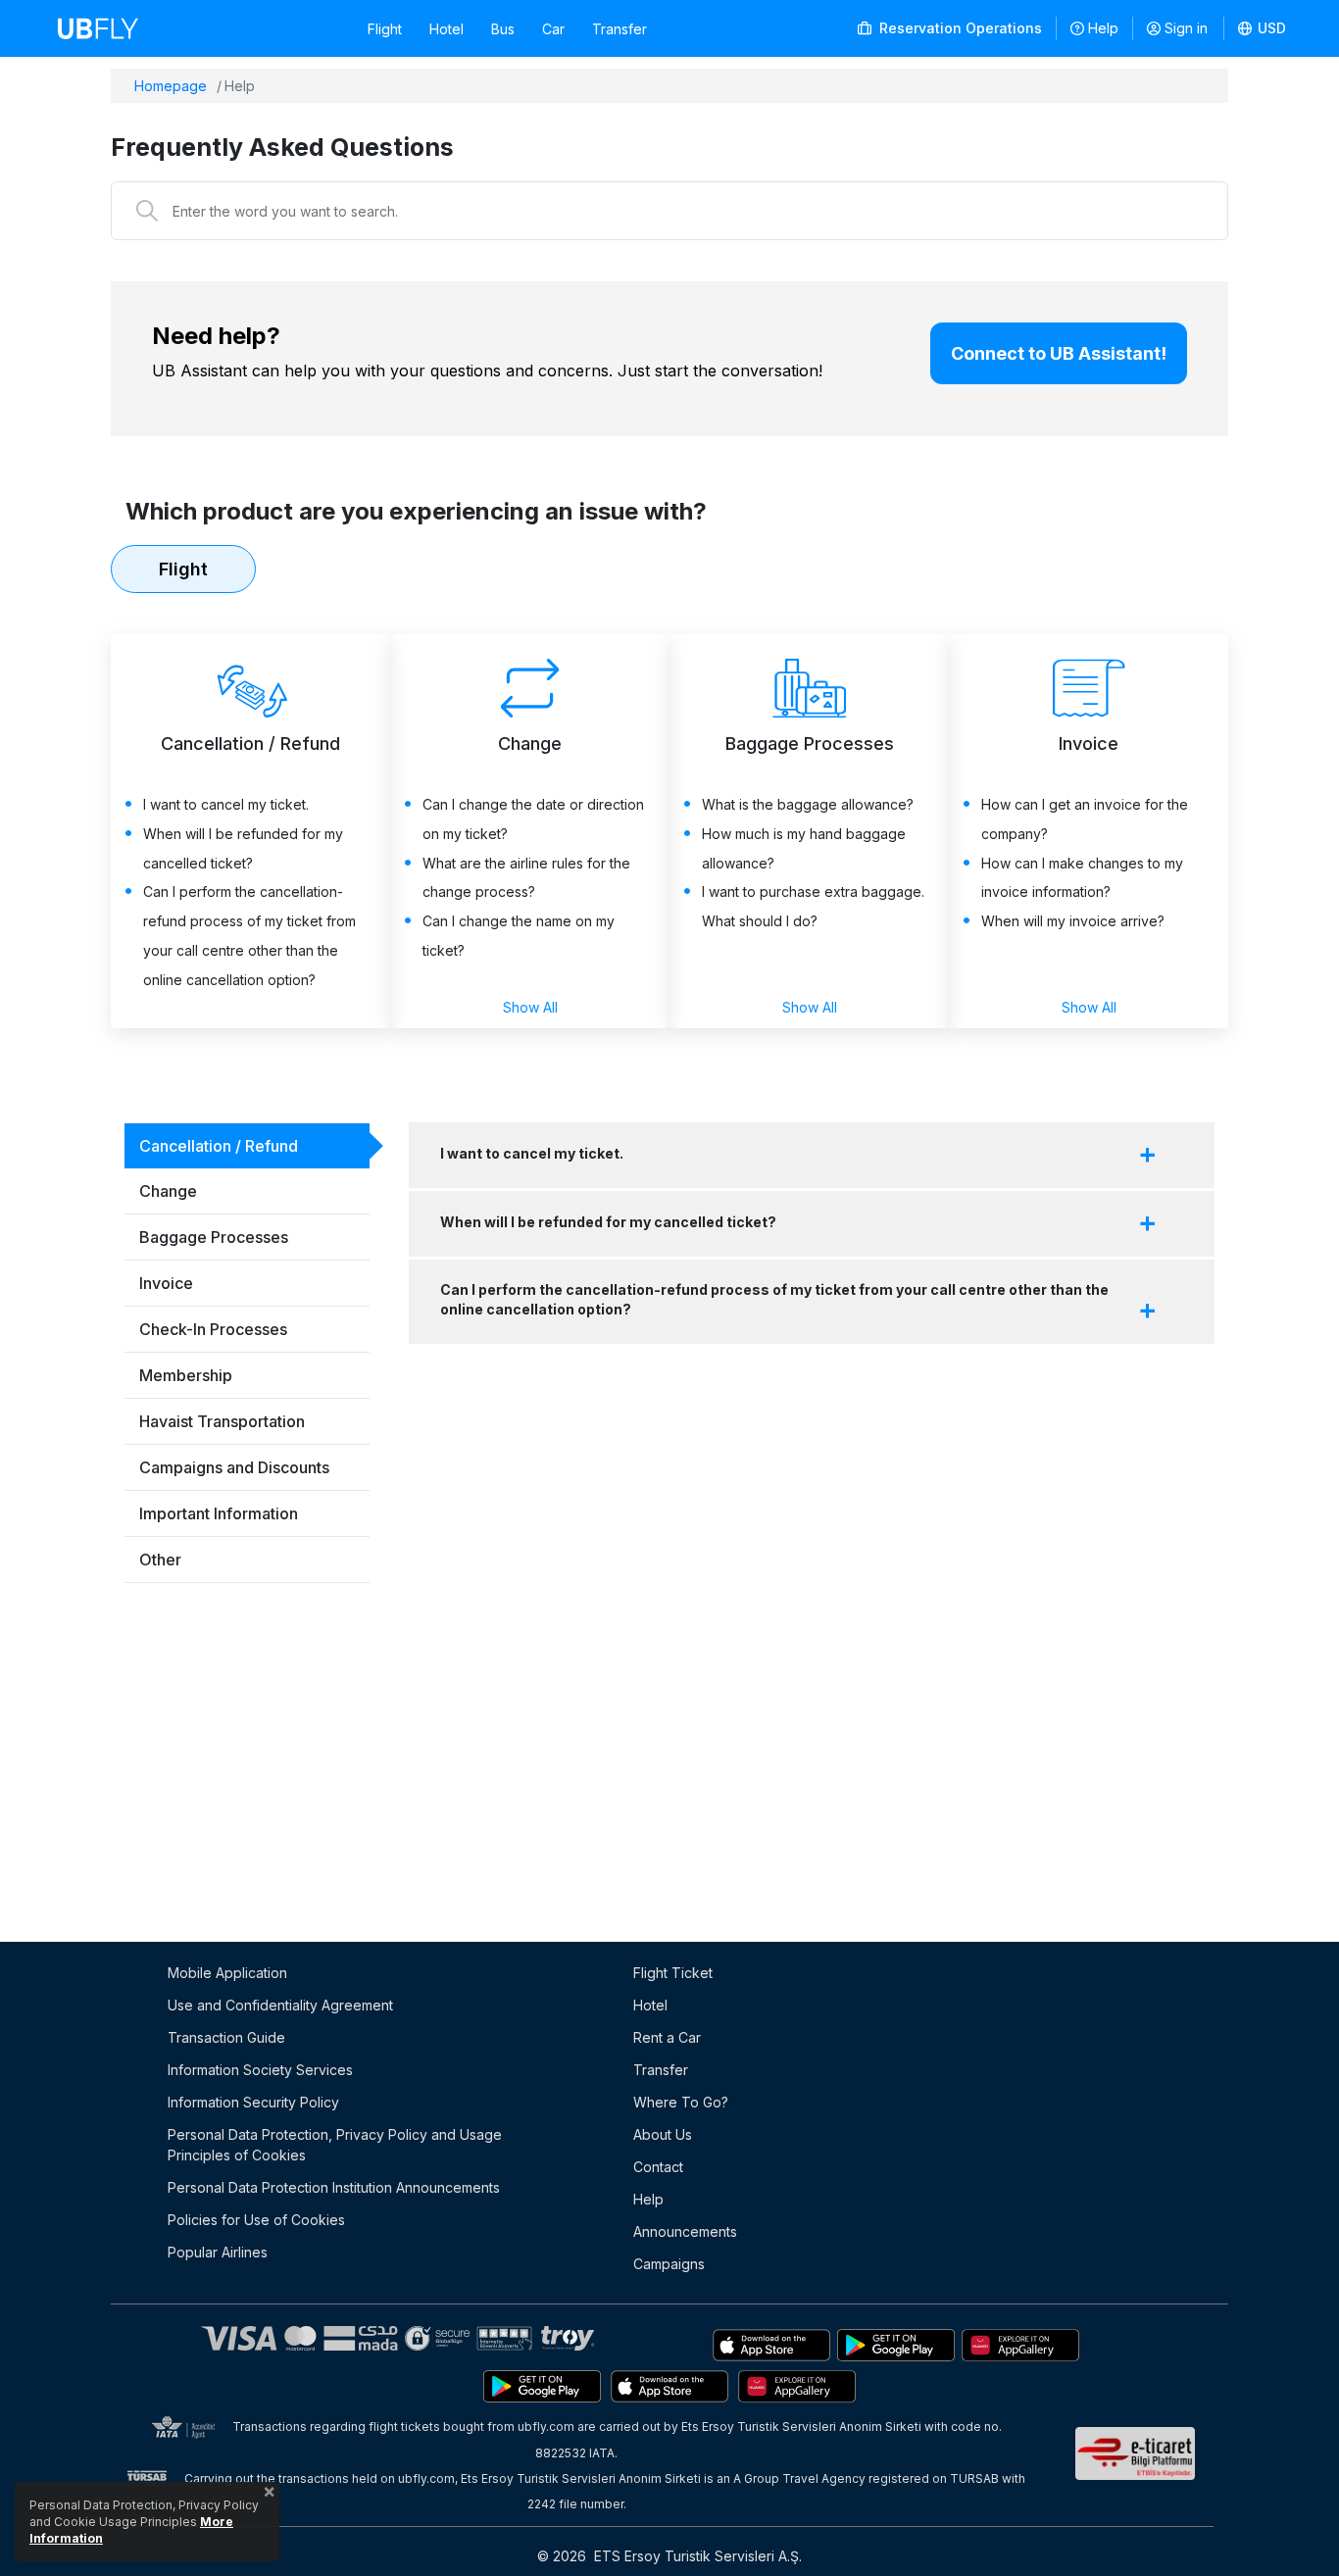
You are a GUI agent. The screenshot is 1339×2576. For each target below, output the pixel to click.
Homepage (171, 86)
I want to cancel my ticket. (532, 1153)
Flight (385, 29)
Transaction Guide (226, 2037)
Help (1103, 28)
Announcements (685, 2231)
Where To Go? (681, 2102)
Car (553, 29)
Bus (503, 29)
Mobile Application (227, 1973)
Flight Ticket (673, 1973)
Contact (658, 2167)
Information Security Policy (253, 2102)
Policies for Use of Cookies (256, 2220)
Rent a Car (667, 2037)
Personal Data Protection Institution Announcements (334, 2187)
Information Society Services (260, 2070)
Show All (530, 1007)
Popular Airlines (218, 2252)
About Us (663, 2134)
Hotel (446, 29)
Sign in (1186, 28)
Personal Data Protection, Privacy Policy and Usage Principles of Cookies (335, 2145)
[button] (1263, 28)
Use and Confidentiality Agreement (280, 2005)
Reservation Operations (959, 28)
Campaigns (669, 2264)
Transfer (620, 29)
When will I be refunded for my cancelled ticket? (608, 1222)
